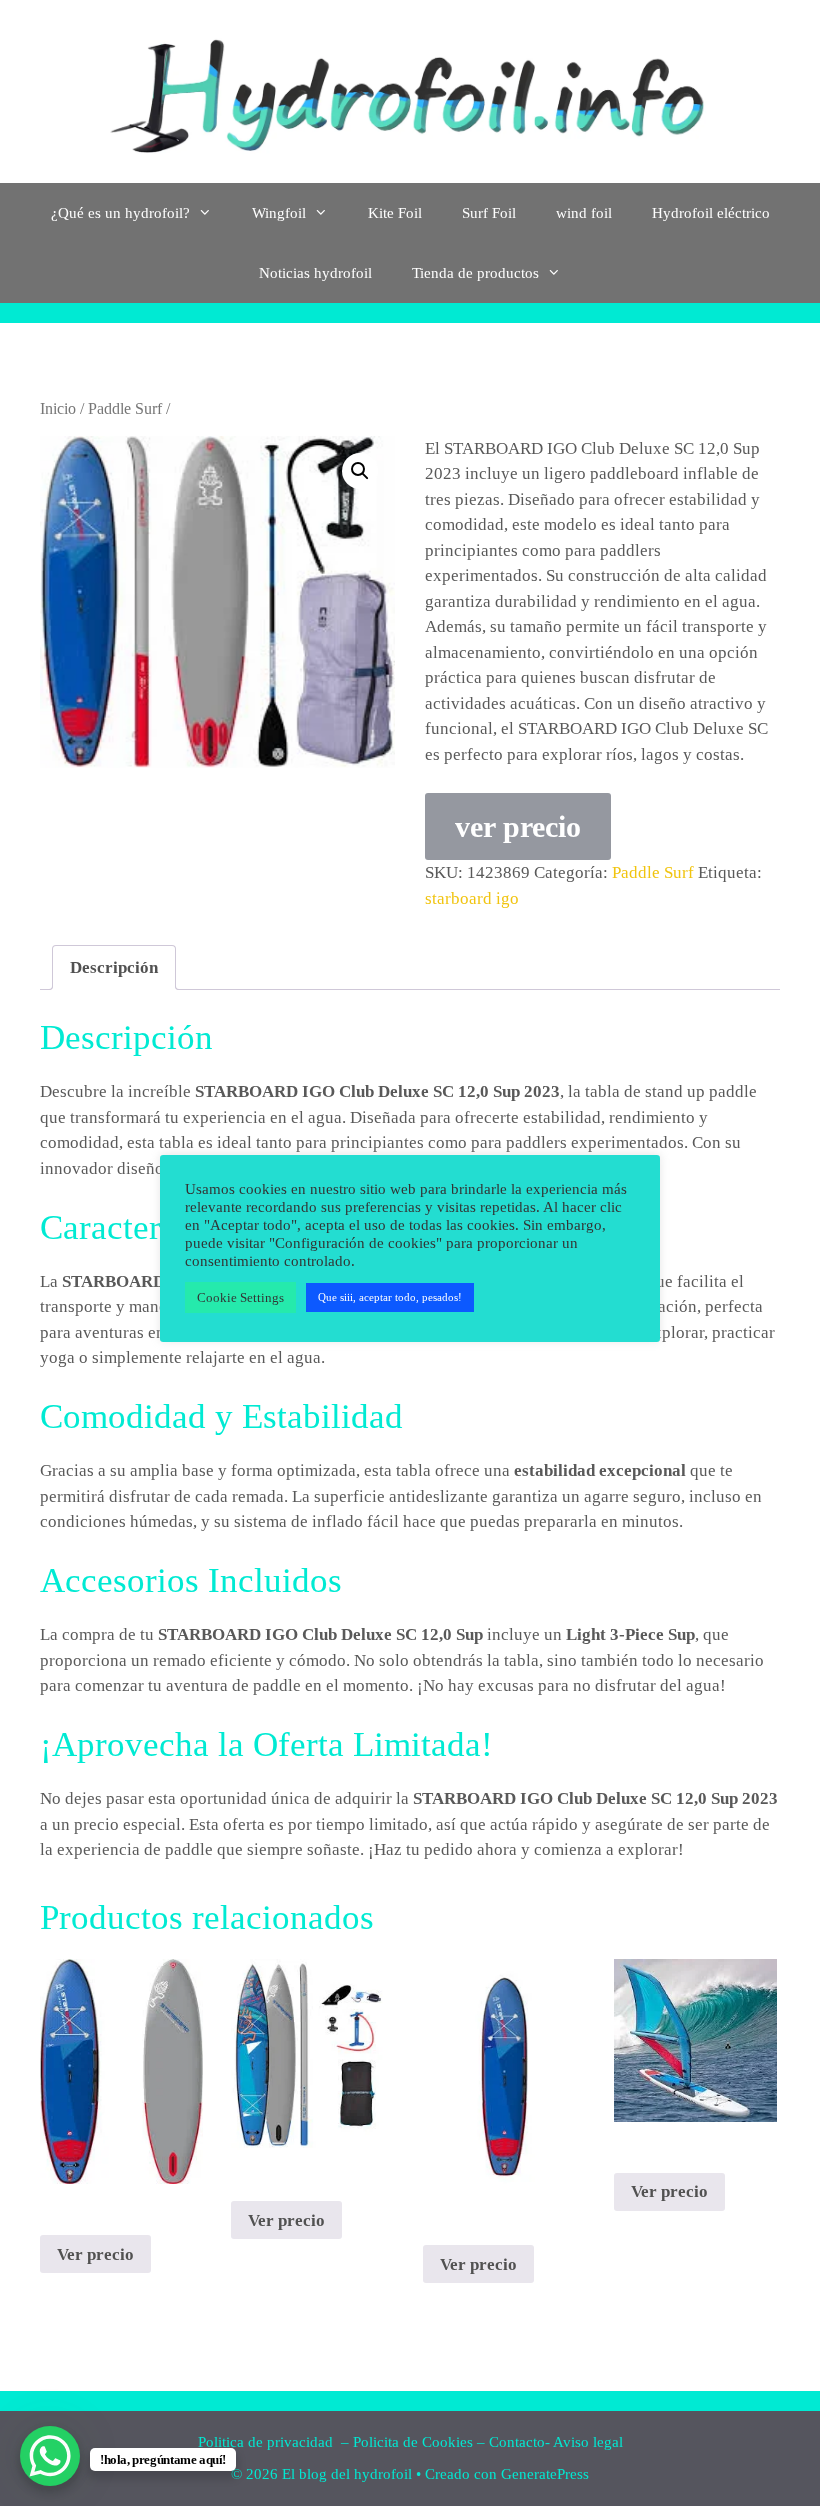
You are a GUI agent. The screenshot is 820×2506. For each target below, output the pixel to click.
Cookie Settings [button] (240, 1297)
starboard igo (472, 898)
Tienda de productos (475, 273)
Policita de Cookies (413, 2442)
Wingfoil (279, 213)
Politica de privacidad (267, 2442)
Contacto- (519, 2442)
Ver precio (95, 2254)
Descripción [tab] (114, 967)
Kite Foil (395, 213)
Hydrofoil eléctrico (711, 213)
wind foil (584, 213)
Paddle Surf (125, 408)
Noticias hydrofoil (315, 273)
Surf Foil (489, 213)
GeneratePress (545, 2474)
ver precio (518, 826)
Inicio (58, 408)
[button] (360, 471)
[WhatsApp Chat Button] (50, 2456)
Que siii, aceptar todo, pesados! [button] (390, 1297)
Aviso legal (588, 2442)
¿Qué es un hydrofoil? (120, 213)
